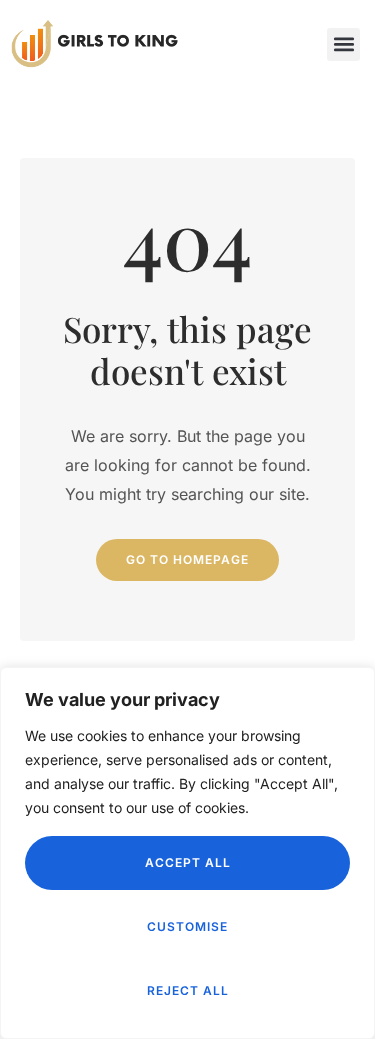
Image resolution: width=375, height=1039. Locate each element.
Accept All (188, 862)
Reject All (188, 990)
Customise (187, 926)
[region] (187, 853)
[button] (343, 44)
